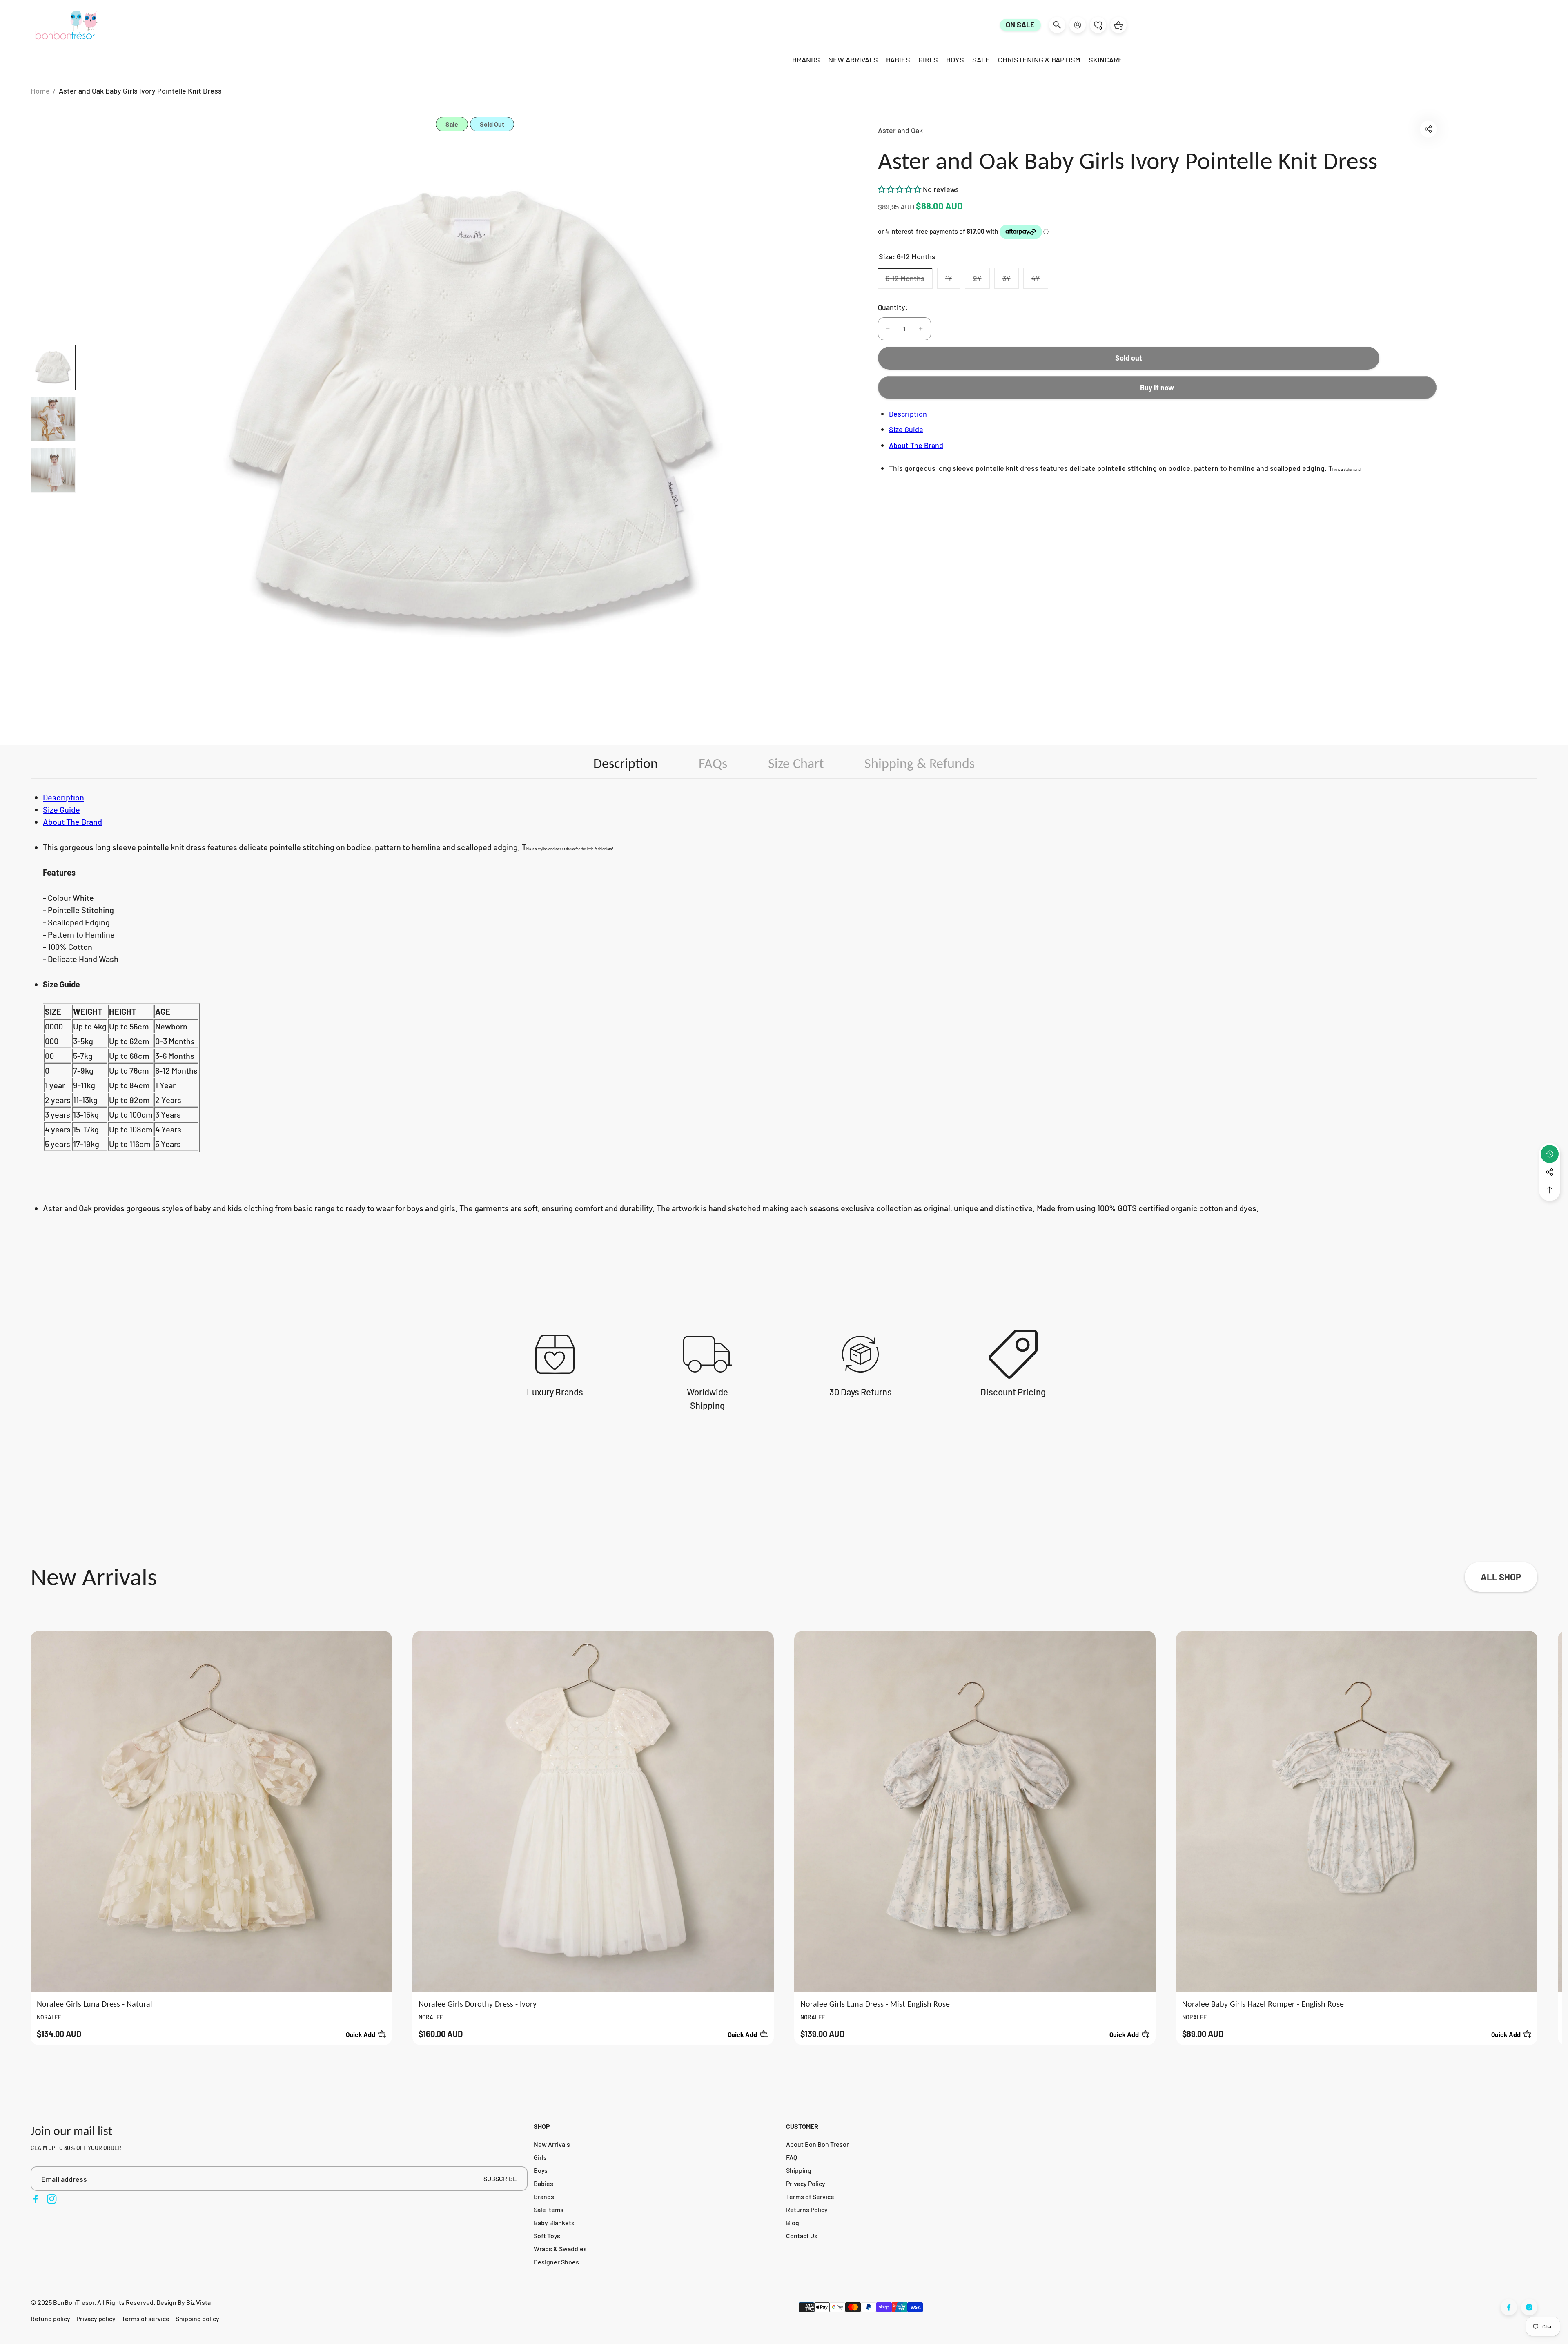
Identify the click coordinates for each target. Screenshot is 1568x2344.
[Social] (1550, 1172)
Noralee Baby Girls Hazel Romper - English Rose (1263, 2004)
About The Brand (916, 445)
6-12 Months (909, 281)
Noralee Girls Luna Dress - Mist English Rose (875, 2004)
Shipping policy (197, 2318)
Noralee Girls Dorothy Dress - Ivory (478, 2004)
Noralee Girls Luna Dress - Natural (95, 2004)
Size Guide (906, 429)
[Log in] (1078, 25)
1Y (953, 281)
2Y (981, 281)
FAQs (713, 763)
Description (908, 414)
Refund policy (50, 2318)
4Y (1040, 281)
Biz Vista (198, 2302)
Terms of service (146, 2318)
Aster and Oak (900, 130)
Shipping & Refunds (920, 763)
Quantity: (893, 307)
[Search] (1057, 25)
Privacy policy (96, 2318)
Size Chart (796, 763)
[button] (1428, 129)
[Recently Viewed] (1550, 1154)
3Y (1010, 281)
